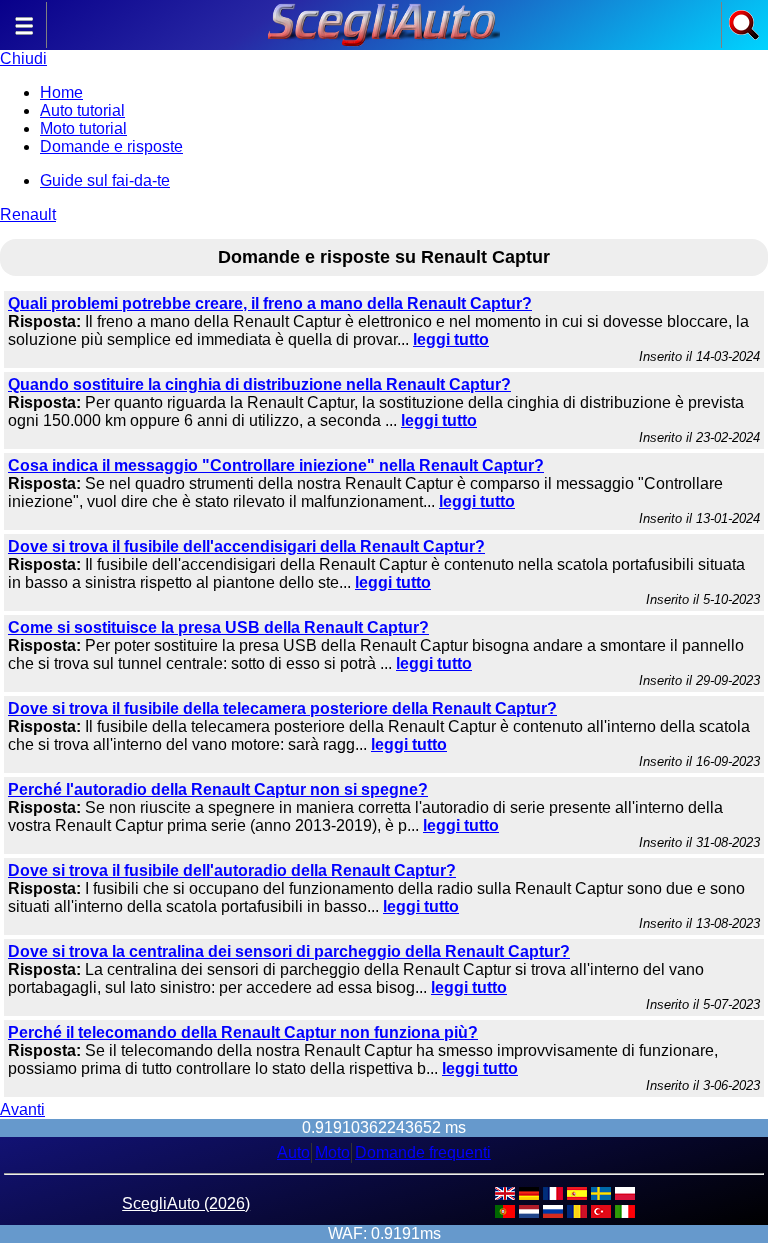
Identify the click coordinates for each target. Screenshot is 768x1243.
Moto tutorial (83, 128)
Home (61, 92)
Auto (293, 1152)
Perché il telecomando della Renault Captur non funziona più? (243, 1032)
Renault (28, 214)
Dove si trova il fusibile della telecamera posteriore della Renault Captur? (282, 708)
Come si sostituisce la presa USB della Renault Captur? (218, 627)
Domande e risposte (111, 146)
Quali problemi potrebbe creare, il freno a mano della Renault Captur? (270, 303)
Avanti (22, 1109)
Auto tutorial (82, 110)
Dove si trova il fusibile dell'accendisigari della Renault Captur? (246, 546)
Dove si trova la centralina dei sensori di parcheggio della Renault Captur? (289, 951)
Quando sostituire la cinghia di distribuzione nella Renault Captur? (259, 384)
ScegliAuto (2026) (186, 1203)
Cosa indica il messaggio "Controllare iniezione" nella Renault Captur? (276, 465)
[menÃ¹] (24, 35)
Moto (332, 1152)
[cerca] (744, 35)
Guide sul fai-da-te (105, 180)
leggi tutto (451, 339)
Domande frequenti (423, 1152)
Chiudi (23, 58)
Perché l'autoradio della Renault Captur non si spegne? (218, 789)
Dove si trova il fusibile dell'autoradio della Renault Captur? (232, 870)
